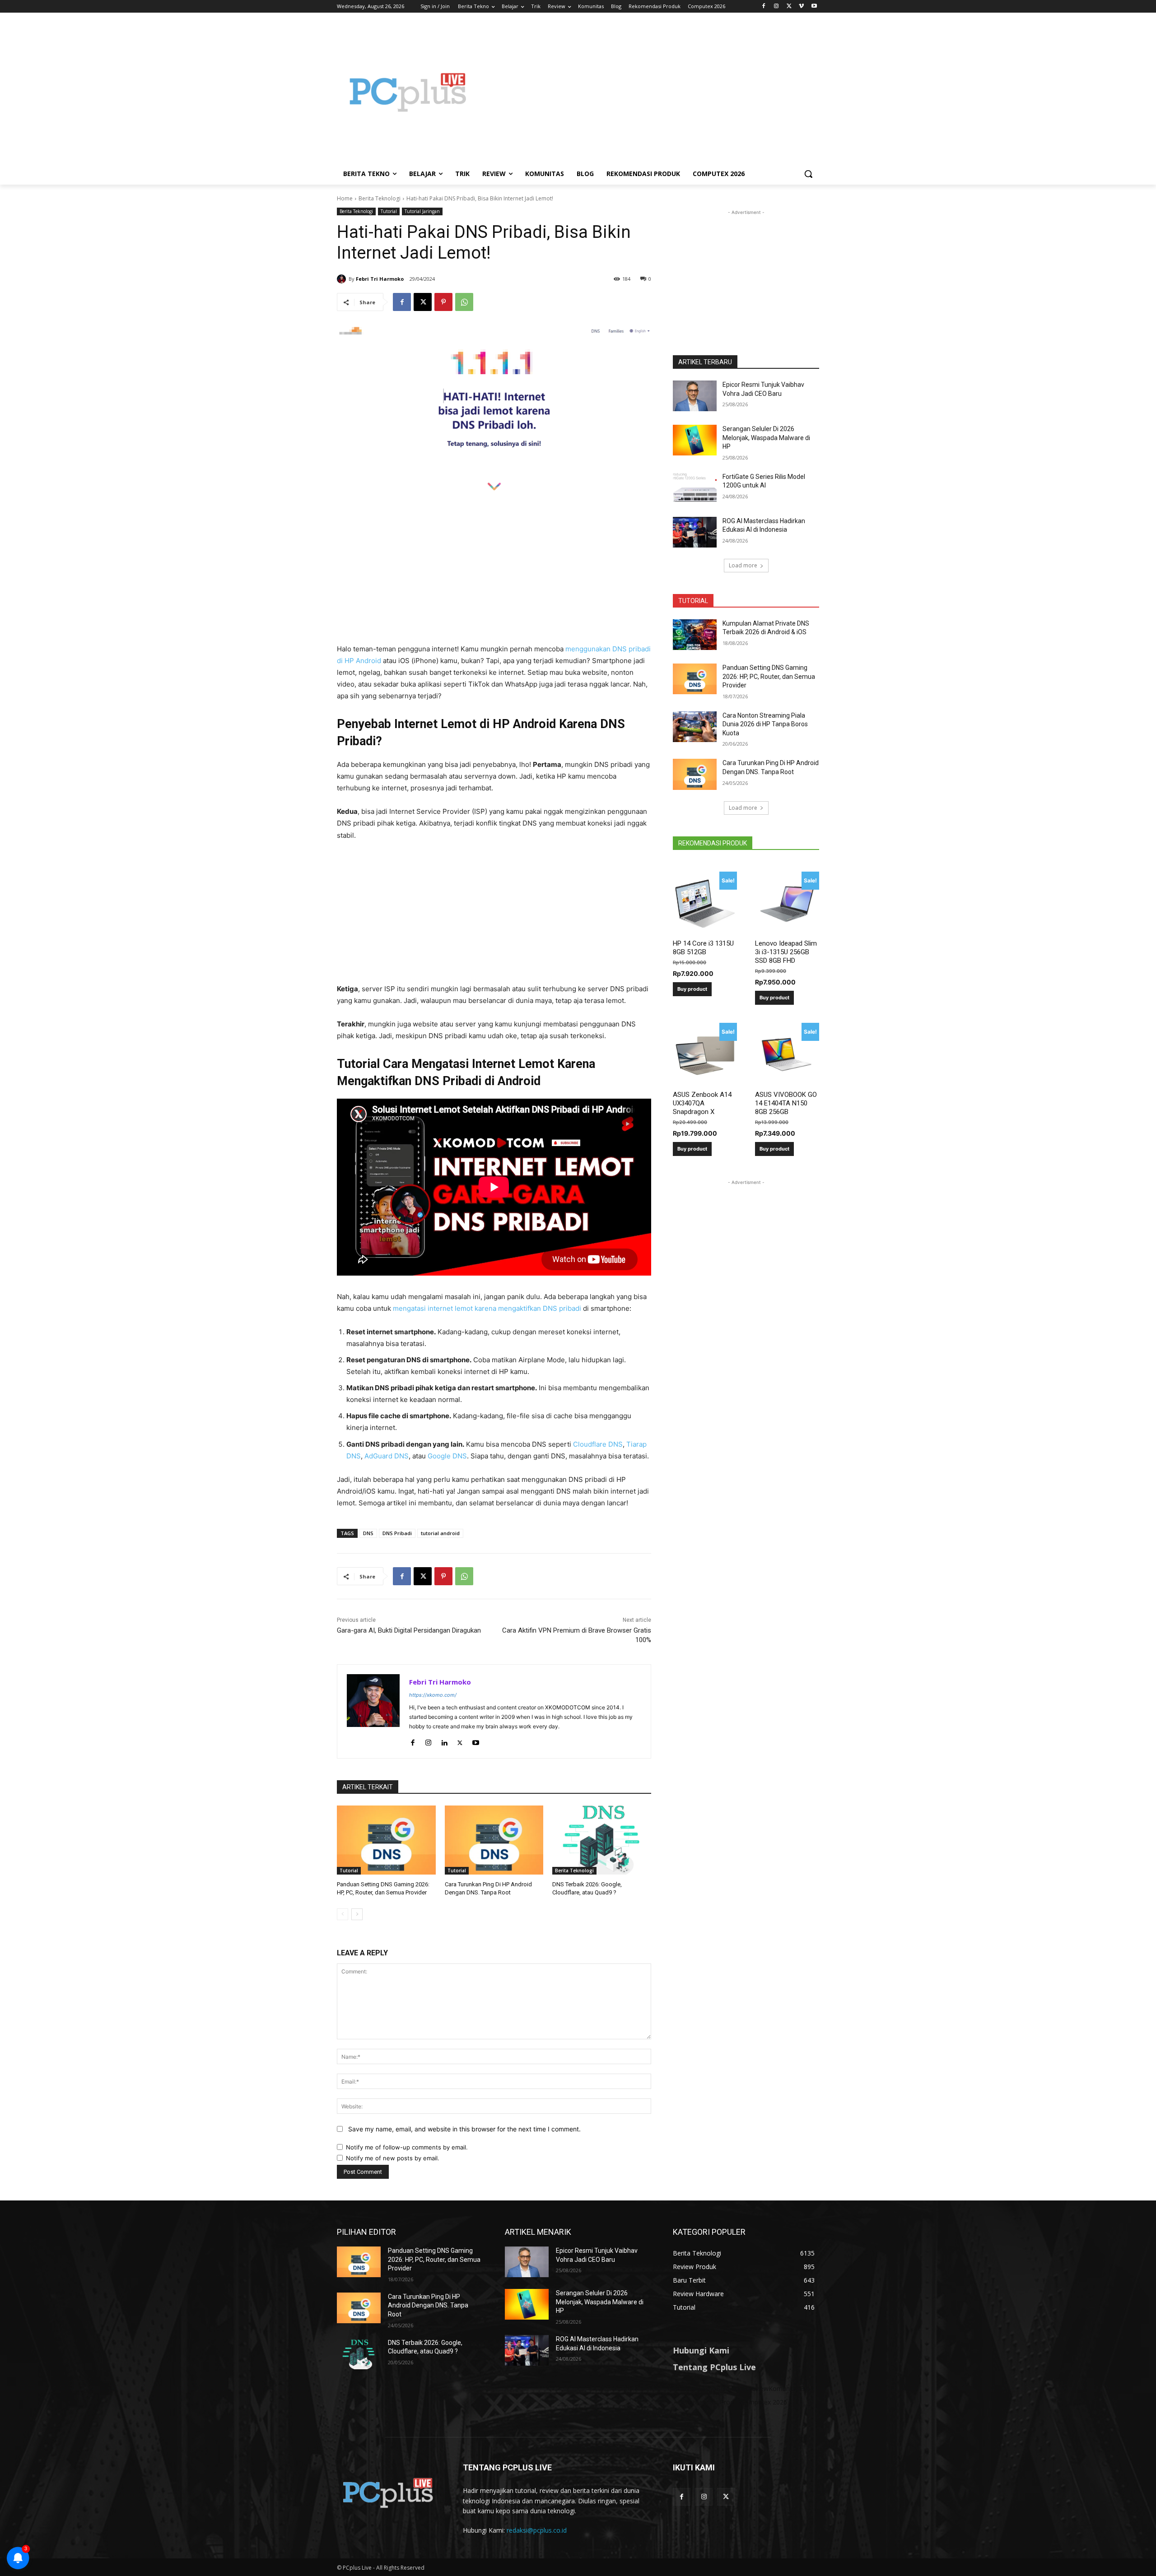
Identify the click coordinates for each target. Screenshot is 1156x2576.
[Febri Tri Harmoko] (343, 279)
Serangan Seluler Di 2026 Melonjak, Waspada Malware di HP (766, 438)
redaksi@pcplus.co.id (537, 2530)
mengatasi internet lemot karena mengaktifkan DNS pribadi (487, 1308)
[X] (789, 7)
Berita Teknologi (380, 198)
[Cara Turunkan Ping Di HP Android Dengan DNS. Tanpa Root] (494, 1840)
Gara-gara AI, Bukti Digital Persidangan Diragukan (409, 1630)
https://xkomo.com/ (433, 1695)
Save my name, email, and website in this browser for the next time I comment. (464, 2129)
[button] (808, 174)
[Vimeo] (801, 7)
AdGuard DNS (387, 1456)
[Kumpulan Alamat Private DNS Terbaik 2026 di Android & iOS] (695, 635)
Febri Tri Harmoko (380, 279)
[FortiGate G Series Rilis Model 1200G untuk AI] (695, 488)
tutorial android (440, 1533)
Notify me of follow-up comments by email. (407, 2147)
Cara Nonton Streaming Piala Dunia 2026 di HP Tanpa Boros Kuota (765, 724)
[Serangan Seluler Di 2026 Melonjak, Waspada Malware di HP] (695, 440)
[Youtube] (814, 7)
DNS (368, 1533)
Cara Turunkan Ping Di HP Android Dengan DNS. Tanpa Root (428, 2305)
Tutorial (389, 211)
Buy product (692, 989)
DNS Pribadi (397, 1533)
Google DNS (447, 1456)
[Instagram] (776, 7)
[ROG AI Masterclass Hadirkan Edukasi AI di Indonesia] (695, 532)
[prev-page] (343, 1914)
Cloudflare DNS (598, 1444)
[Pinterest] (443, 302)
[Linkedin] (444, 1741)
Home (345, 198)
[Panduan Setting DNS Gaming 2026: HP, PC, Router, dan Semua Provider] (386, 1840)
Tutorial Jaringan (422, 211)
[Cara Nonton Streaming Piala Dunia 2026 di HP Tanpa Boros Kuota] (695, 727)
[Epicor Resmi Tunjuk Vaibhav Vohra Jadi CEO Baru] (695, 396)
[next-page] (357, 1914)
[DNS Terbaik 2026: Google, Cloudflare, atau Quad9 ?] (602, 1840)
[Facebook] (764, 7)
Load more (743, 565)
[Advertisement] (650, 92)
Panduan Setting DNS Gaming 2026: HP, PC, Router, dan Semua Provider (769, 676)
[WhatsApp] (464, 302)
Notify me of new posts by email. (393, 2158)
